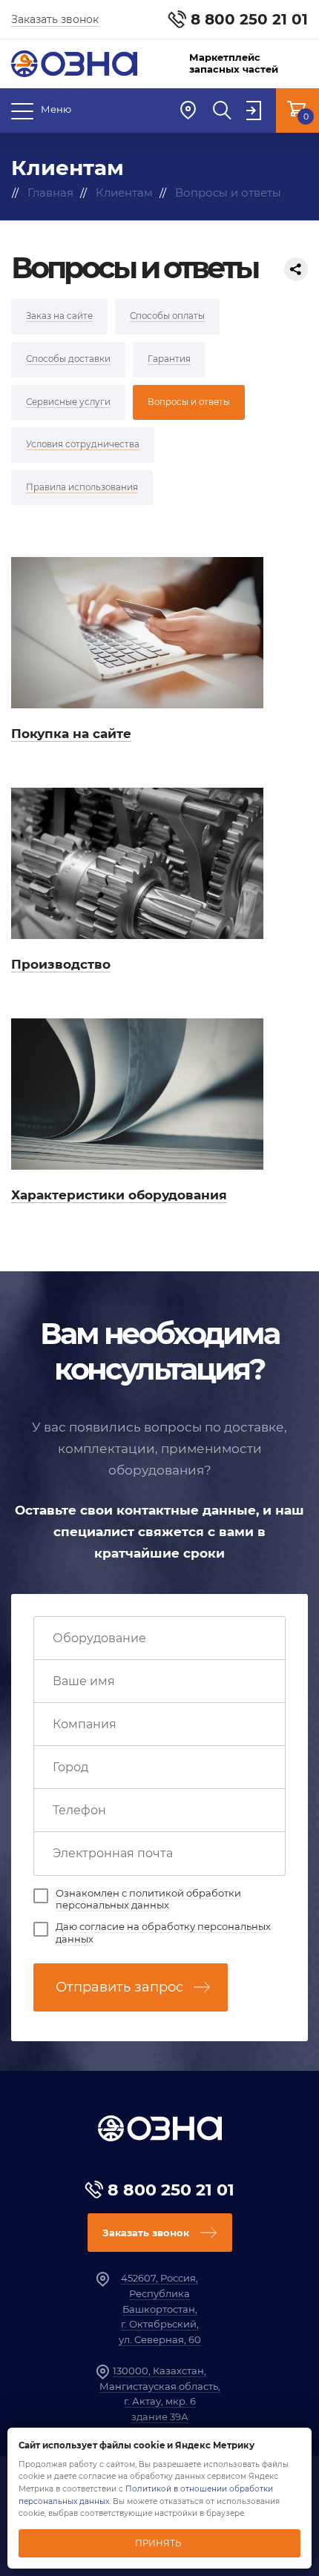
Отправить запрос (119, 1987)
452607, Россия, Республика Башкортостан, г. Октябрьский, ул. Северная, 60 (160, 2309)
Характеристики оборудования (119, 1195)
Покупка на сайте (71, 734)
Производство (61, 964)
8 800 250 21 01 (249, 19)
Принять (158, 2543)
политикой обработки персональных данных (148, 1899)
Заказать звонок (55, 19)
